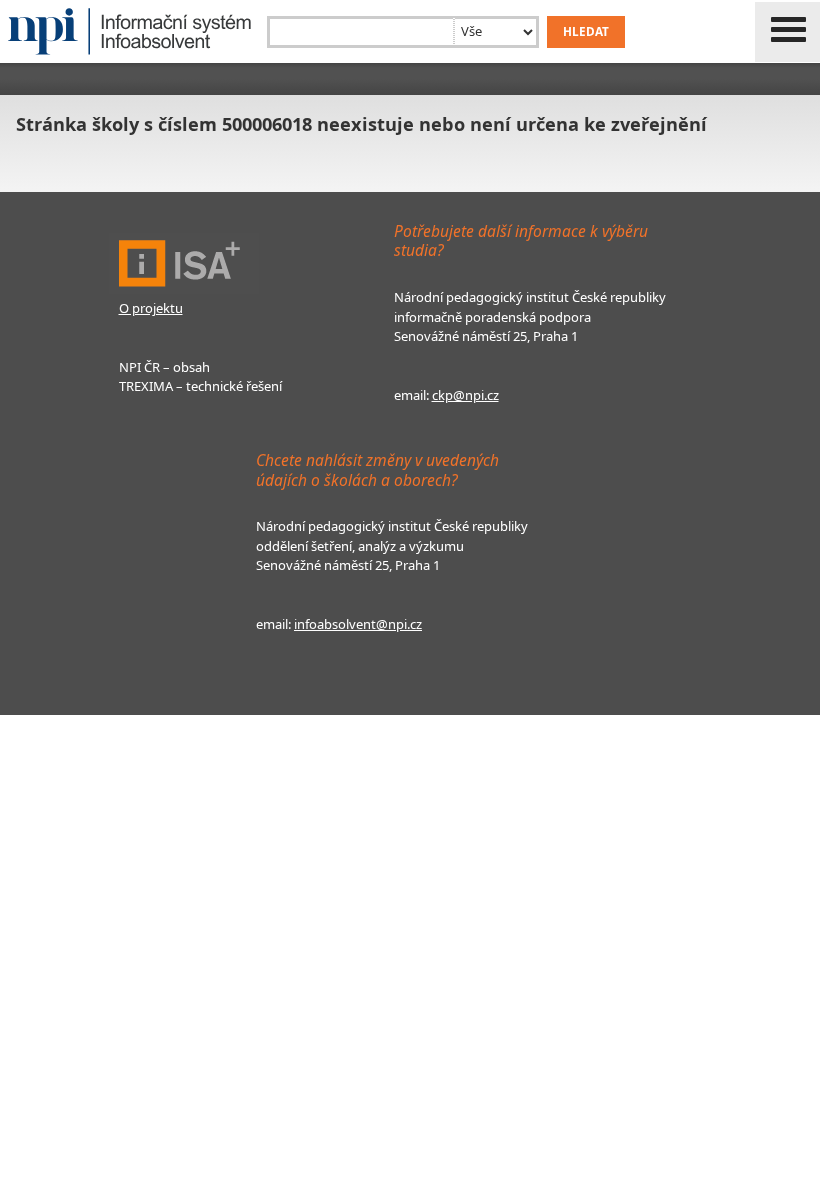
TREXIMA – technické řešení (200, 386)
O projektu (151, 308)
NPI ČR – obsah (164, 367)
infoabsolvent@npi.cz (358, 624)
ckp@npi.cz (465, 395)
